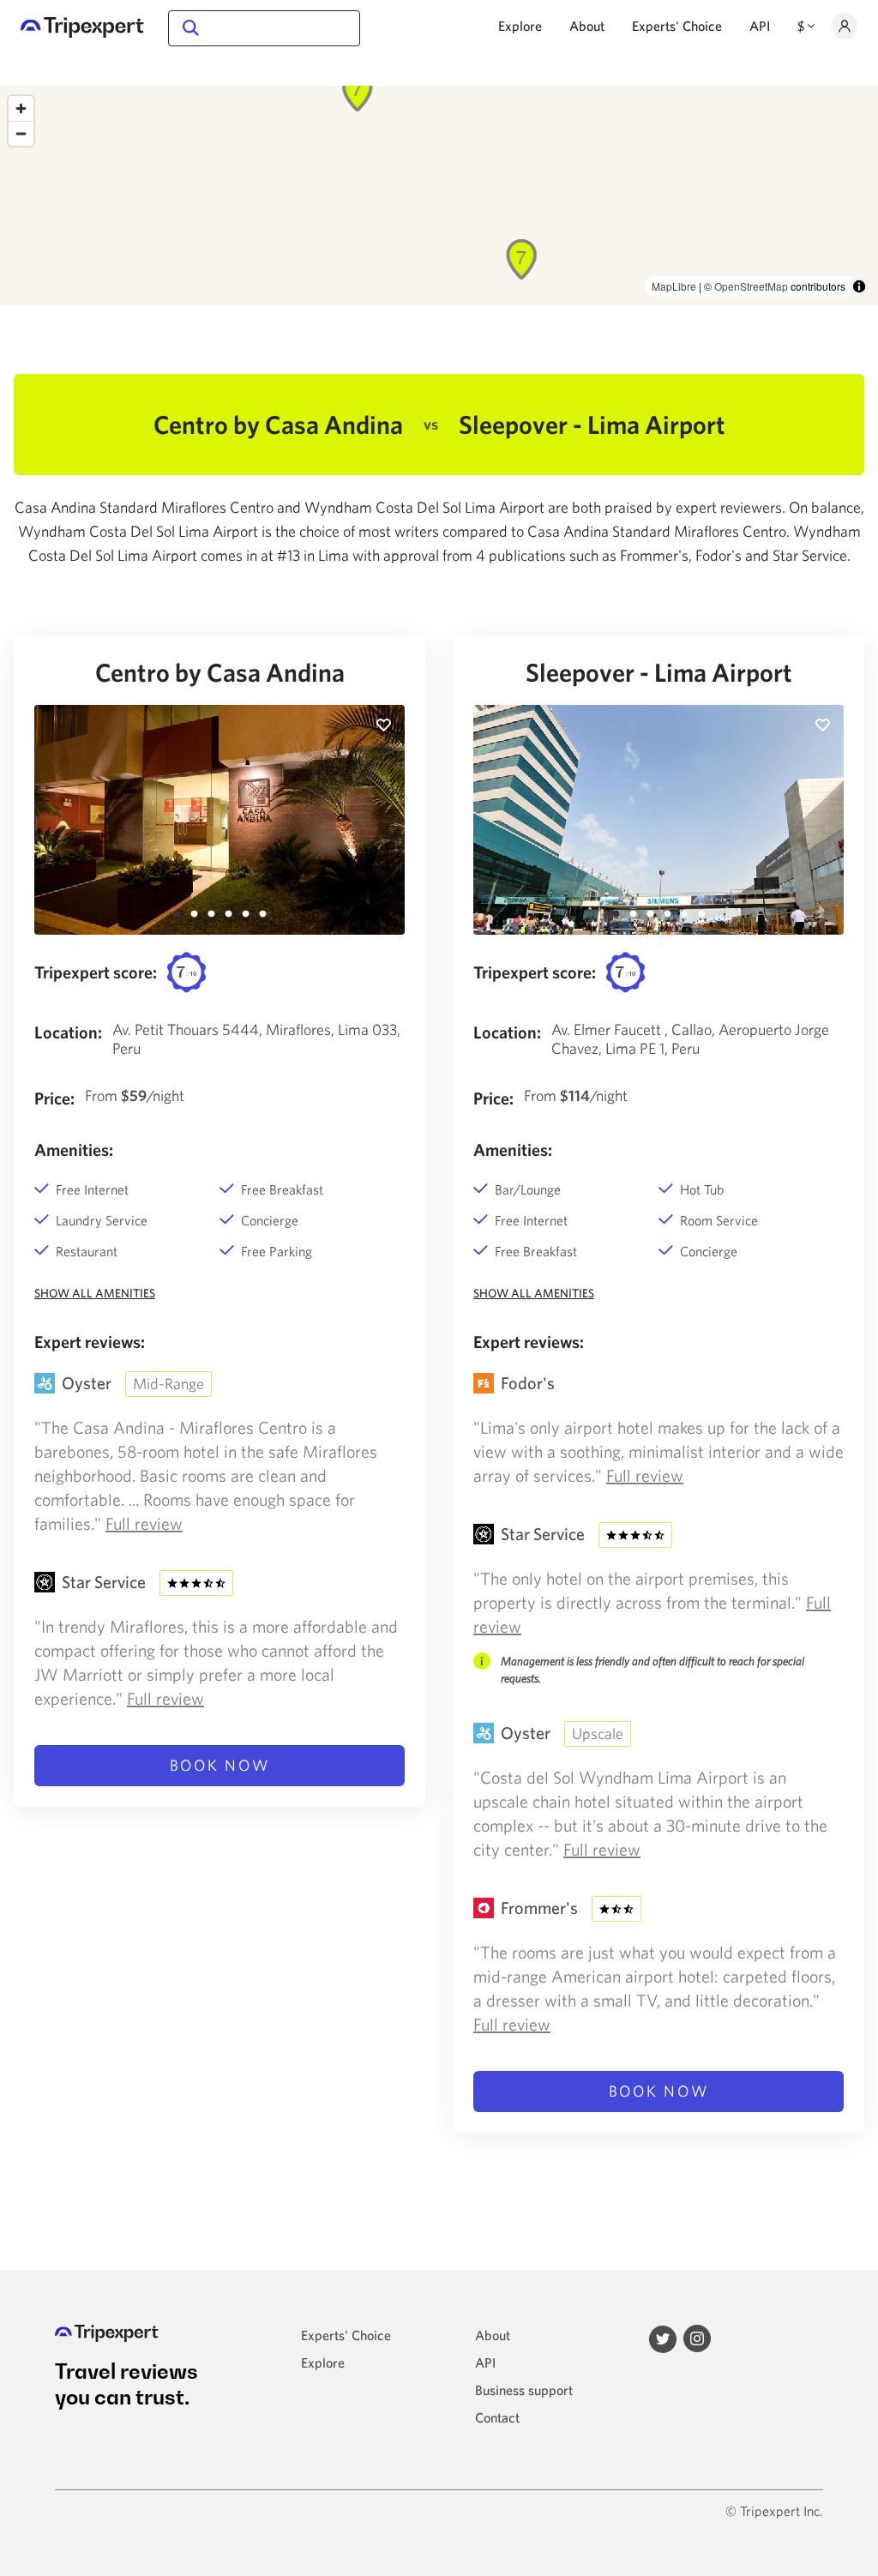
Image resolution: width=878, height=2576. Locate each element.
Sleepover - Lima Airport (659, 672)
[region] (439, 196)
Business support (524, 2390)
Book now (220, 1765)
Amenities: (74, 1150)
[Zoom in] (21, 108)
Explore (520, 26)
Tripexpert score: (96, 972)
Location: (68, 1032)
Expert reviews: (90, 1342)
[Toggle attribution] (859, 286)
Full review (144, 1523)
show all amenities (95, 1293)
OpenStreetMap (751, 286)
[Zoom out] (21, 133)
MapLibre (674, 286)
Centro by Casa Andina (220, 672)
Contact (497, 2417)
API (760, 26)
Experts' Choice (677, 26)
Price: (54, 1098)
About (587, 26)
